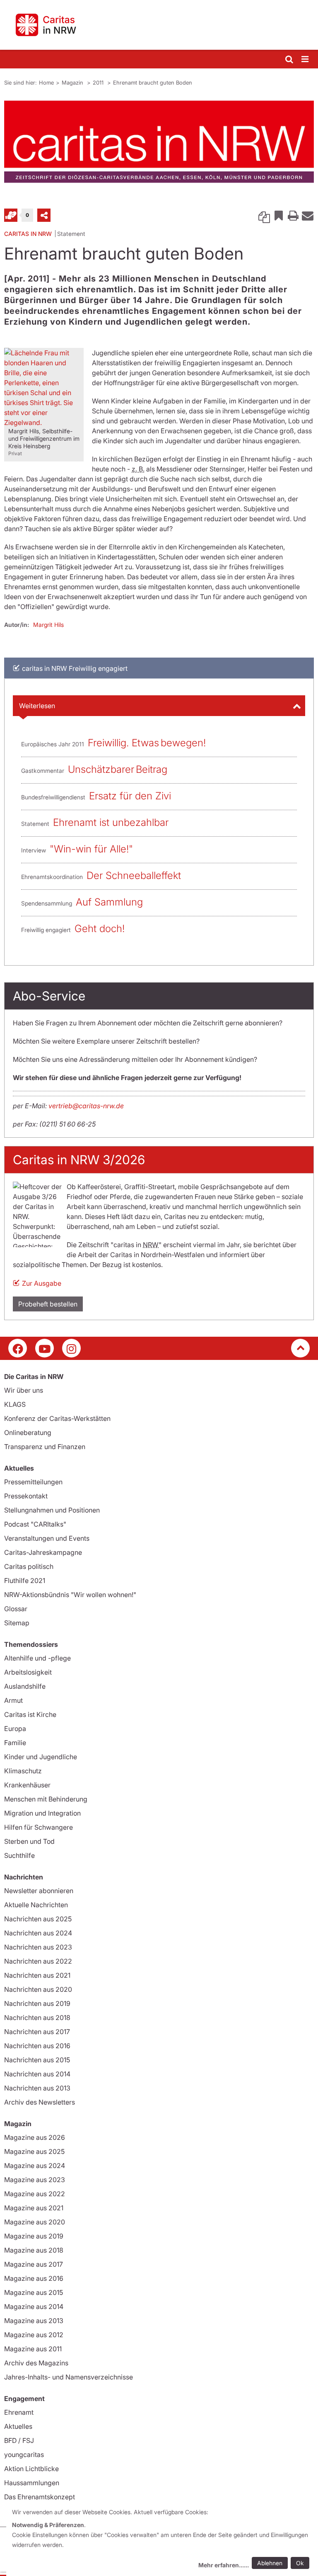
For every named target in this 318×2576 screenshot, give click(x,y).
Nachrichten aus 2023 (38, 1947)
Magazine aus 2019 (34, 2236)
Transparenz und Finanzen (45, 1447)
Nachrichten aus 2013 (37, 2088)
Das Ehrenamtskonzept (40, 2497)
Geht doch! (100, 929)
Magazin (73, 83)
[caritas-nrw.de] (159, 25)
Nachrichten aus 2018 (37, 2018)
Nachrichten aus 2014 (37, 2074)
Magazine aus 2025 (34, 2151)
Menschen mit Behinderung (46, 1799)
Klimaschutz (23, 1771)
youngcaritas (24, 2455)
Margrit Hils (48, 625)
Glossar (16, 1609)
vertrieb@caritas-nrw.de (86, 1106)
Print (293, 215)
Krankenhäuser (27, 1785)
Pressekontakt (26, 1496)
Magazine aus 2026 (35, 2137)
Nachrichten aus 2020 (38, 1989)
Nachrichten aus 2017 (37, 2032)
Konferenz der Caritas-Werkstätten (57, 1418)
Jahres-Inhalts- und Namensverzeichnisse (69, 2377)
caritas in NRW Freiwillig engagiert (75, 668)
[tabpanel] (159, 142)
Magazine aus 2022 (35, 2194)
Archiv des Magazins (36, 2363)
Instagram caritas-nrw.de (71, 1348)
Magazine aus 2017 (34, 2264)
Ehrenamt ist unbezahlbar (111, 822)
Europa (15, 1729)
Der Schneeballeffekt (134, 875)
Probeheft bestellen (48, 1304)
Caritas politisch (29, 1566)
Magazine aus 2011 (33, 2349)
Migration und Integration (42, 1813)
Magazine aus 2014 (34, 2307)
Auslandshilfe (25, 1686)
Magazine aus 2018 (34, 2250)
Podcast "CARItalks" (35, 1524)
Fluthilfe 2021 (25, 1581)
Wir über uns (24, 1390)
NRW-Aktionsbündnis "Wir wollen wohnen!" (70, 1595)
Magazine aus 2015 (34, 2292)
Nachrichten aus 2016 (37, 2046)
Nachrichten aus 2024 (38, 1933)
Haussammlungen (32, 2483)
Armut (13, 1700)
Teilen (44, 215)
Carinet (11, 215)
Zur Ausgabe (42, 1283)
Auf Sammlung (109, 902)
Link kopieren (264, 215)
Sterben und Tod (29, 1841)
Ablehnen (270, 2563)
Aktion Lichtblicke (31, 2469)
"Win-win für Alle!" (91, 849)
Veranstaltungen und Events (47, 1538)
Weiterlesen (37, 706)
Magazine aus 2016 (34, 2278)
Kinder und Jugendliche (41, 1757)
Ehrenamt (19, 2412)
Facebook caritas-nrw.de (18, 1348)
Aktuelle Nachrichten (36, 1905)
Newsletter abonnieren (39, 1891)
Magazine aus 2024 (35, 2166)
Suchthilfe (19, 1855)
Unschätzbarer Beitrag (118, 769)
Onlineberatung (28, 1432)
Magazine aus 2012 (34, 2335)
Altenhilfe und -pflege (37, 1658)
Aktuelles (18, 2426)
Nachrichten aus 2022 (38, 1961)
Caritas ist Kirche (30, 1714)
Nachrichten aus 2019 (37, 2003)
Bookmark (279, 215)
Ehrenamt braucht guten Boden (153, 83)
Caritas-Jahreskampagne (43, 1552)
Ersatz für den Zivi (130, 796)
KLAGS (15, 1404)
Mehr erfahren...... (224, 2565)
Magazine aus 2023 (35, 2180)
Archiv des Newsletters (40, 2102)
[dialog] (162, 2540)
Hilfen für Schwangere (39, 1827)
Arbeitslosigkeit (28, 1672)
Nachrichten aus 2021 (37, 1975)
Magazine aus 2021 (34, 2208)
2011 (99, 83)
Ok (300, 2563)
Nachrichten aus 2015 (37, 2060)
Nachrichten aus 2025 (38, 1919)
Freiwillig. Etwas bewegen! (147, 743)
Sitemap (17, 1623)
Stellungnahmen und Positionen (52, 1510)
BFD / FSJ (19, 2440)
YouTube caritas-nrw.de (45, 1348)
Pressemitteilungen (33, 1482)
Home (46, 83)
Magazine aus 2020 (35, 2222)
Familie (15, 1743)
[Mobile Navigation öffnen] (306, 59)
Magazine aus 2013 (34, 2321)
